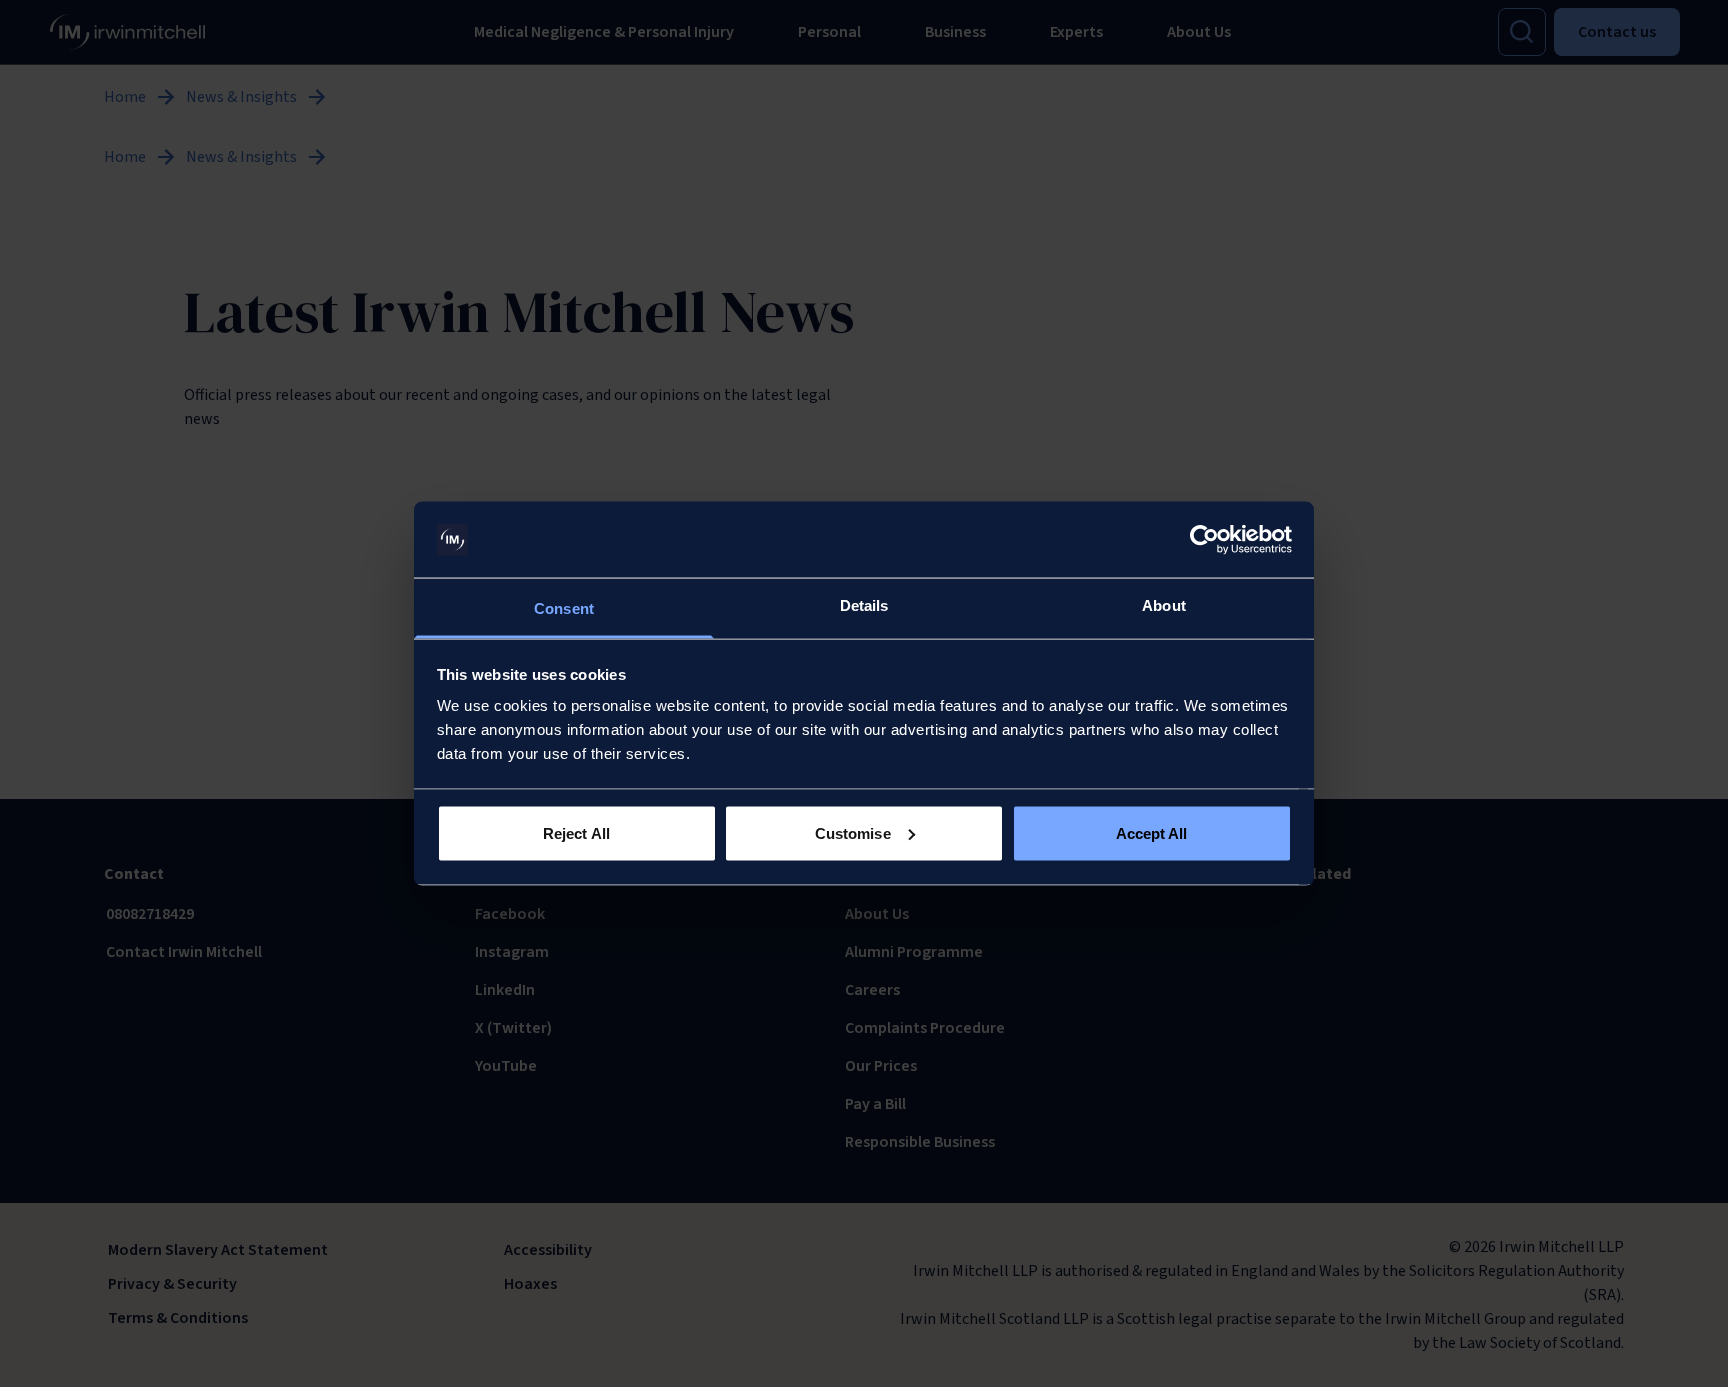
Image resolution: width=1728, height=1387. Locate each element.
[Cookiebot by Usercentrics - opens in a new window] (1204, 540)
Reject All (576, 832)
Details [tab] (864, 605)
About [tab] (1164, 605)
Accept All (1152, 832)
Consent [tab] (564, 608)
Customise (853, 832)
